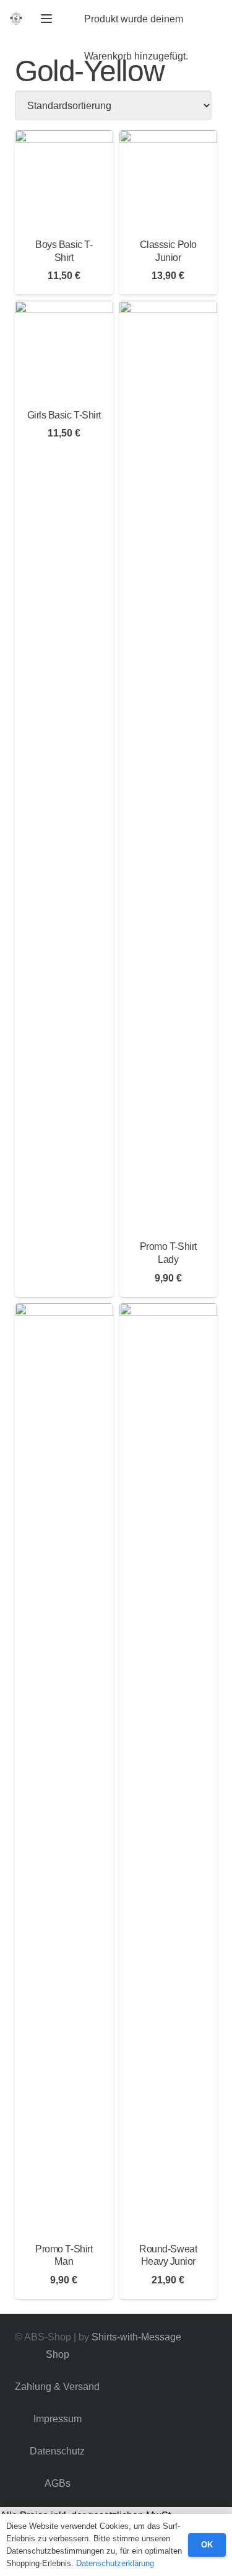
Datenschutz (57, 2451)
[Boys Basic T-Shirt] (64, 179)
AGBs (58, 2483)
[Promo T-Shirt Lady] (169, 766)
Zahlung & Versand (57, 2387)
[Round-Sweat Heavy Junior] (169, 1768)
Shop (58, 2354)
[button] (46, 19)
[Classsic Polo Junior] (169, 179)
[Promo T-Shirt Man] (64, 1768)
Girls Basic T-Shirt (64, 415)
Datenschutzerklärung (115, 2563)
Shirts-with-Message (136, 2337)
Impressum (58, 2419)
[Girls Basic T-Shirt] (64, 350)
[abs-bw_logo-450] (16, 19)
